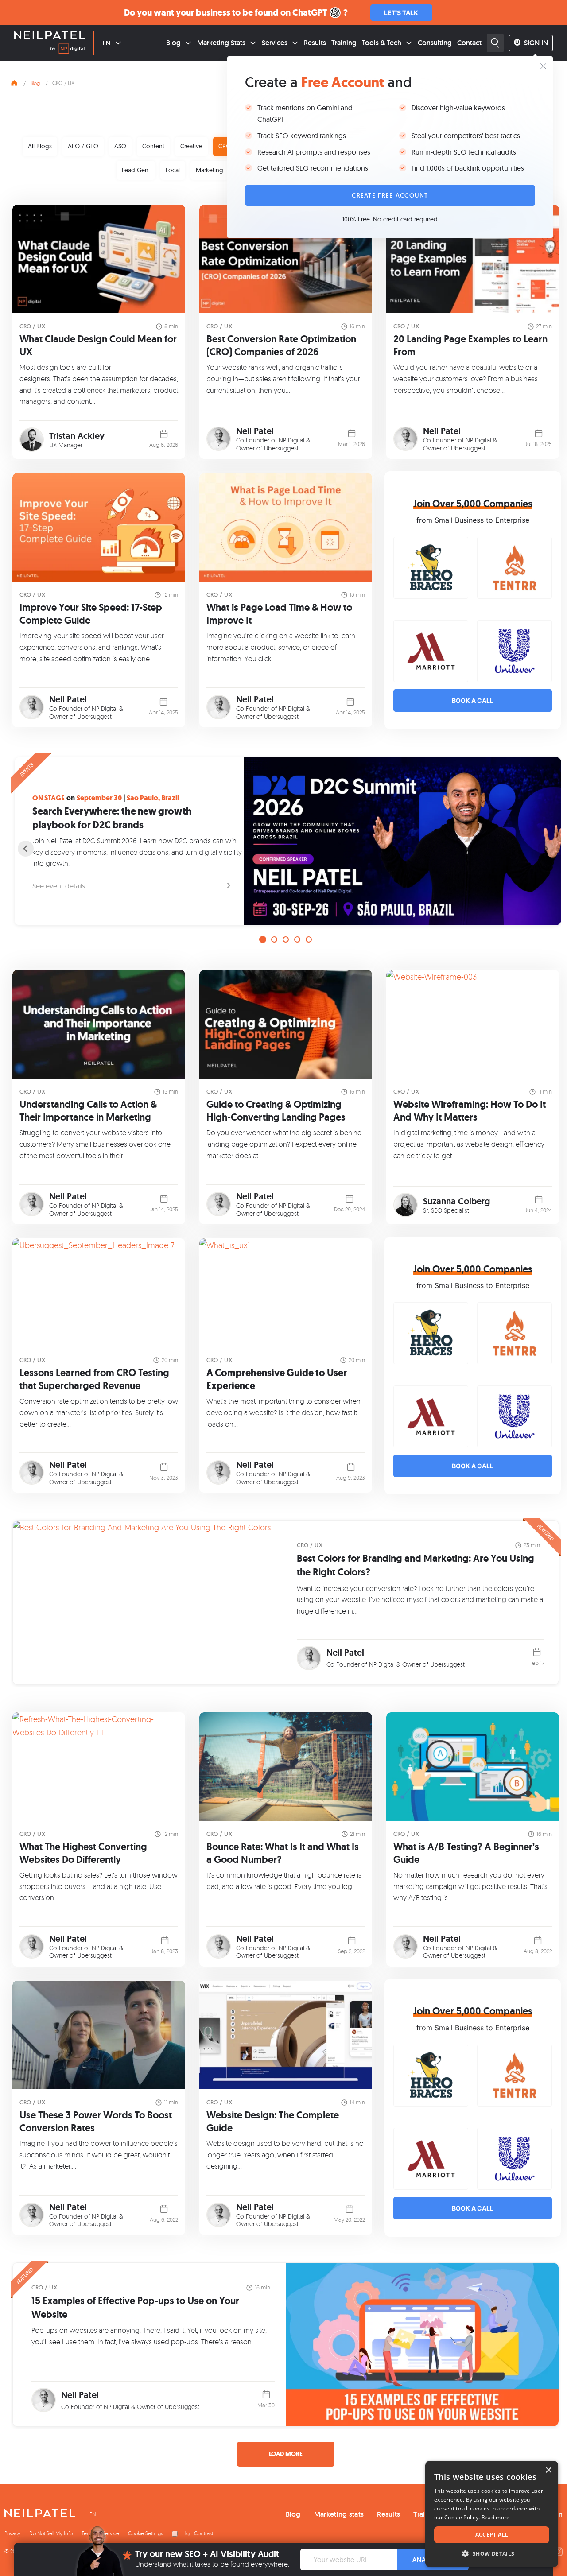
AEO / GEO (83, 146)
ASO (120, 146)
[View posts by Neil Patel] (219, 439)
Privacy (12, 2533)
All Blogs (40, 146)
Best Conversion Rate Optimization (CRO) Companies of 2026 (281, 345)
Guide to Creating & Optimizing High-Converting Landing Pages (276, 1111)
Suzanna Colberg (456, 1201)
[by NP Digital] (67, 50)
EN (107, 43)
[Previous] (26, 849)
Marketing (210, 170)
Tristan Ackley (77, 436)
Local (173, 170)
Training (344, 43)
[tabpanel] (286, 841)
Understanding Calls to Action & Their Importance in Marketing (88, 1111)
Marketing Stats (221, 43)
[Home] (14, 82)
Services (275, 43)
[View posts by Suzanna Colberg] (406, 1205)
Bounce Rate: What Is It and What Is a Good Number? (283, 1853)
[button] (492, 2554)
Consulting (435, 43)
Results (315, 43)
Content (153, 146)
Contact (469, 43)
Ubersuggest (281, 448)
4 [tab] (297, 939)
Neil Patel (255, 431)
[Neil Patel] (50, 36)
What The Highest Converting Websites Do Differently (83, 1853)
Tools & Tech (382, 43)
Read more (496, 2517)
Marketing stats (339, 2514)
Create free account (390, 195)
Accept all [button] (492, 2535)
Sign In (536, 43)
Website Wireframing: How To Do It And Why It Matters (470, 1111)
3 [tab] (286, 939)
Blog (173, 43)
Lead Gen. (136, 170)
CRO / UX (32, 326)
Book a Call (473, 700)
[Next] (546, 849)
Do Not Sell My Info (51, 2533)
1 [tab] (263, 939)
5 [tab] (309, 939)
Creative (191, 146)
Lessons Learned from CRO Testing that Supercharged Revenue (94, 1379)
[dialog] (492, 2514)
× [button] (548, 2470)
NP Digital (291, 440)
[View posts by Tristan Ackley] (32, 440)
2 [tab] (274, 939)
